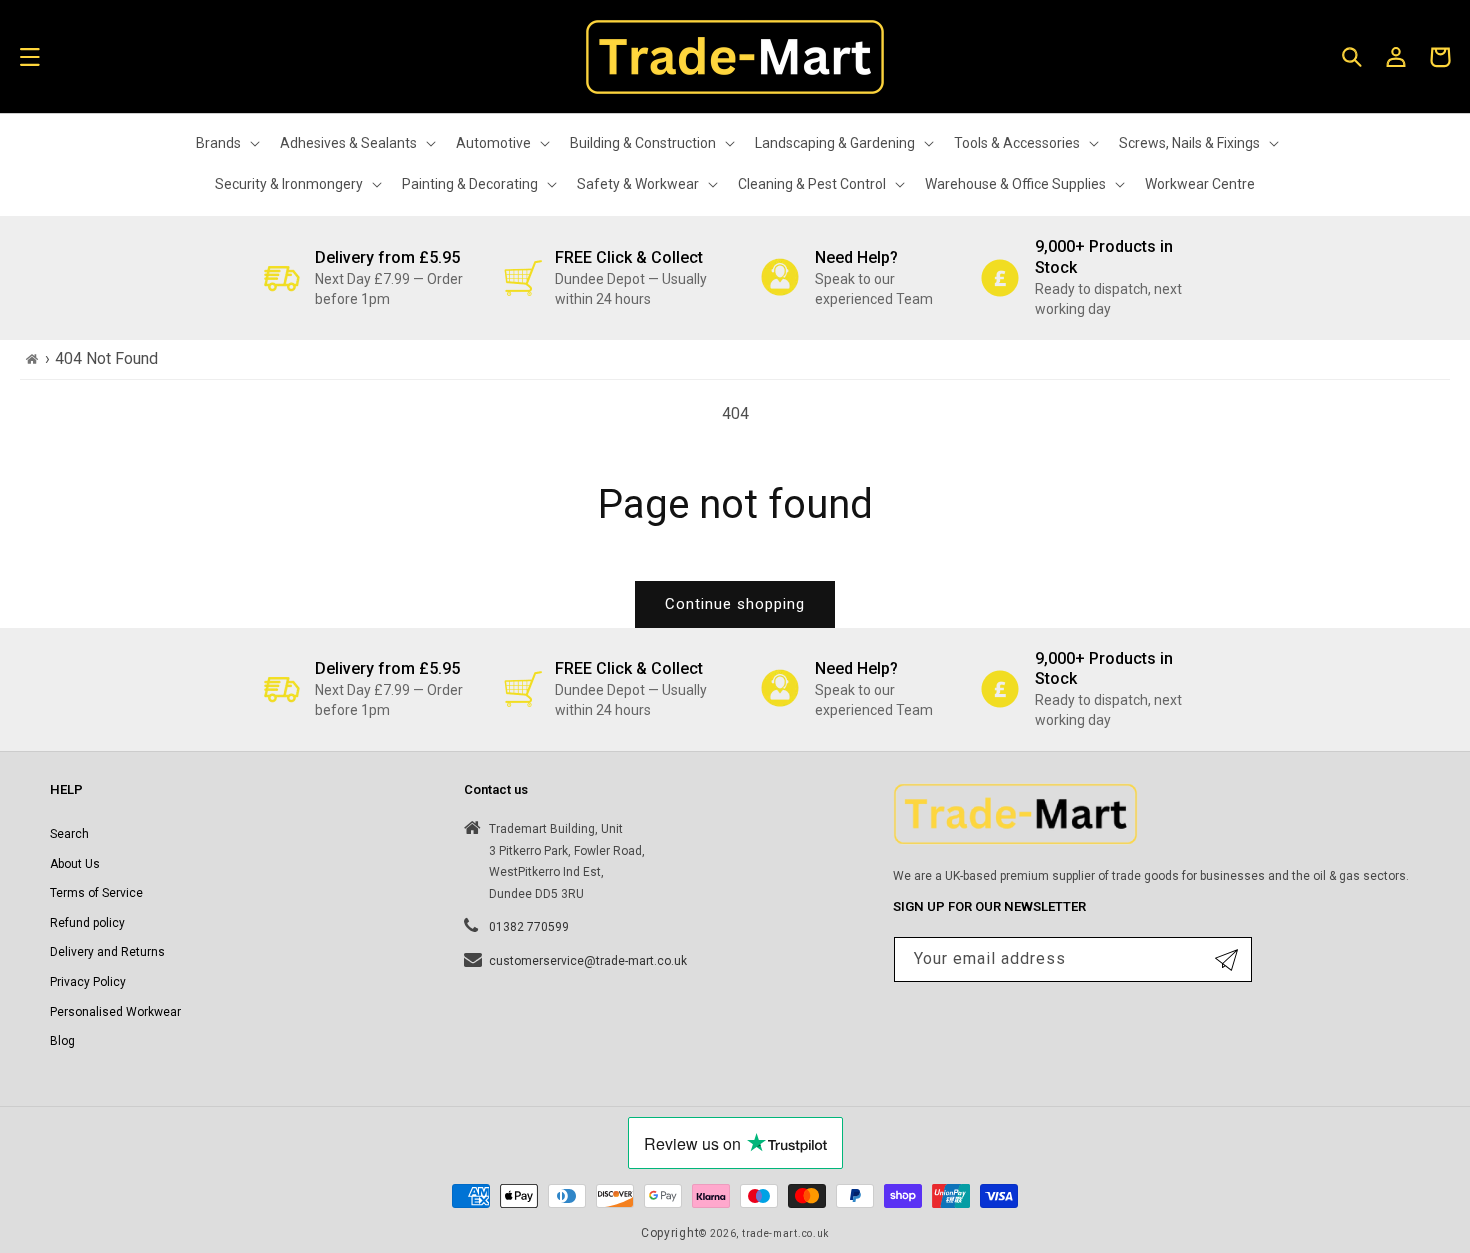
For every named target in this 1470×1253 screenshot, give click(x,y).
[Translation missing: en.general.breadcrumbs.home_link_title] (32, 359)
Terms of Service (96, 893)
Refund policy (87, 923)
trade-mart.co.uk (785, 1233)
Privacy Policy (88, 982)
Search (69, 834)
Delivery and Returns (107, 952)
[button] (30, 57)
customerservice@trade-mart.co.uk (588, 961)
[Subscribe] (1226, 959)
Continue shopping (735, 604)
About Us (75, 864)
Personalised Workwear (115, 1012)
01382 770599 (529, 927)
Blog (62, 1041)
